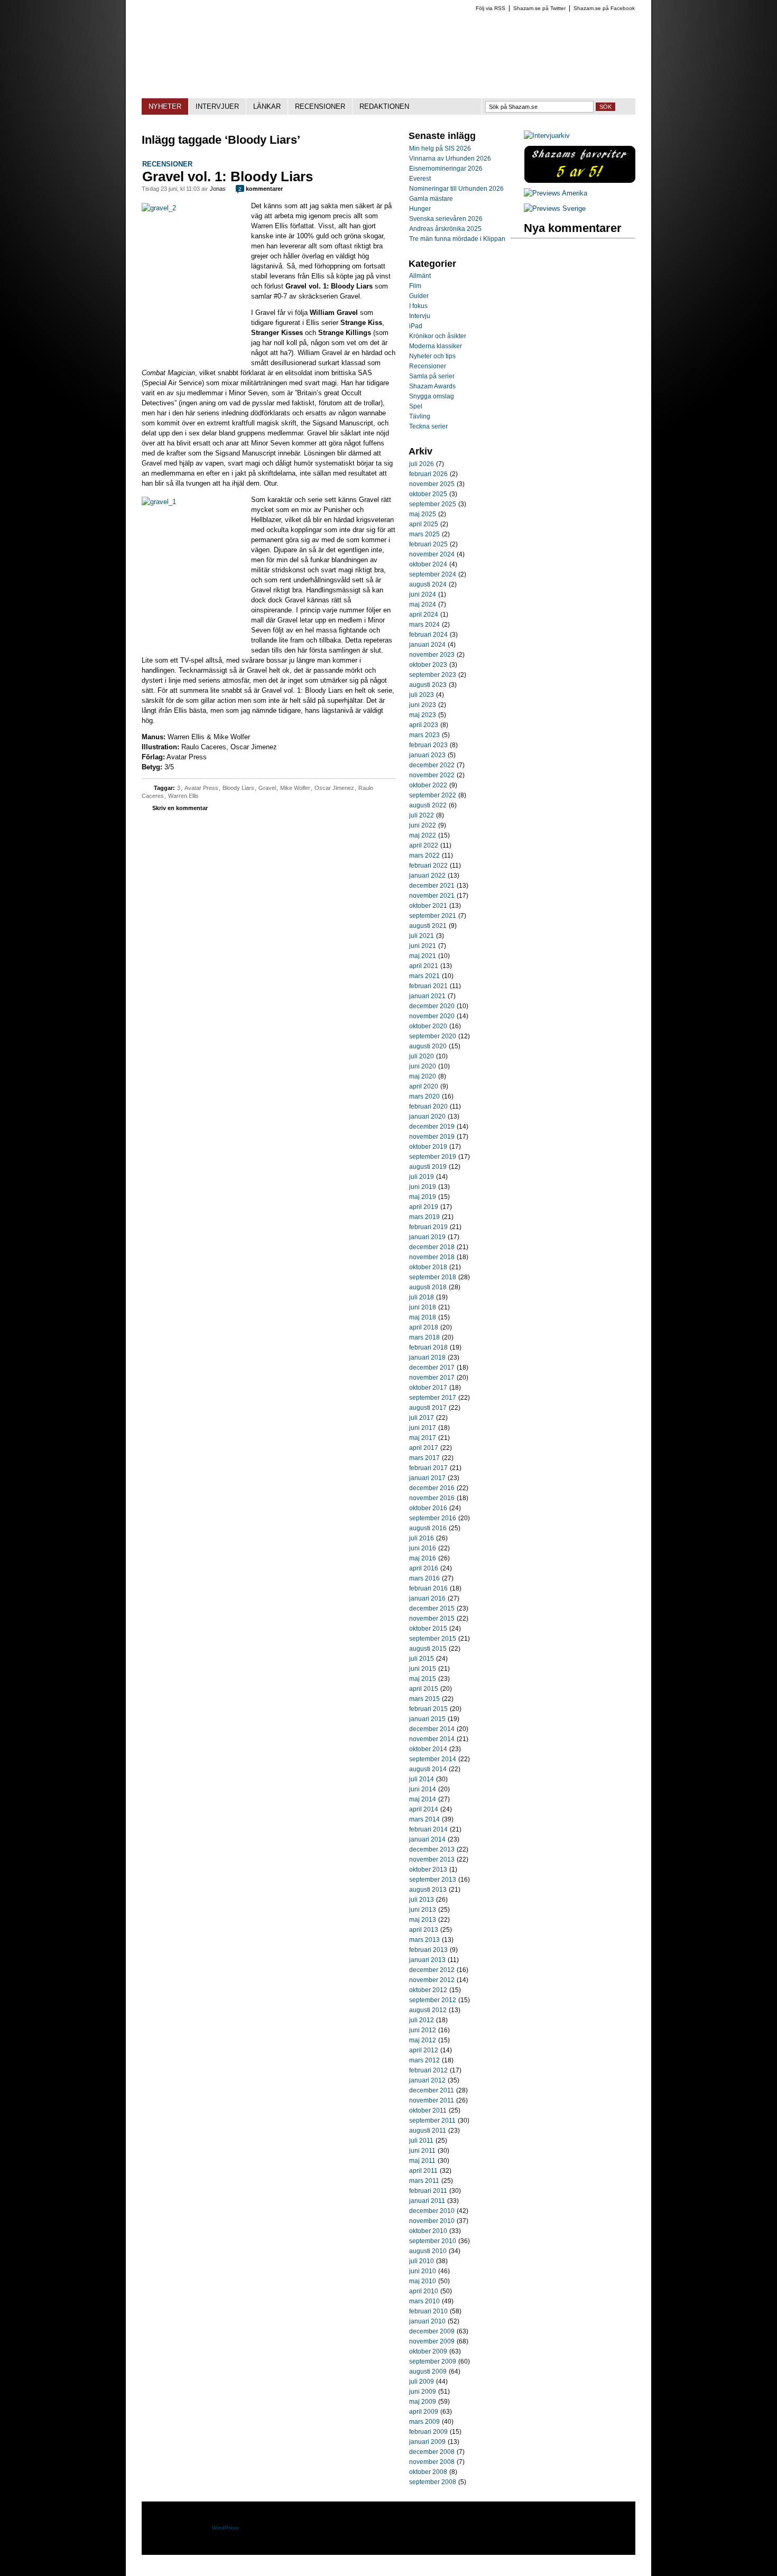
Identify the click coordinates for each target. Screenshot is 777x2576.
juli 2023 (422, 695)
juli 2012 (422, 2020)
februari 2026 (428, 474)
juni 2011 (422, 2151)
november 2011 (432, 2100)
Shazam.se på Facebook (604, 8)
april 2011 (423, 2171)
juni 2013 (423, 1910)
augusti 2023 (428, 685)
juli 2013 (422, 1900)
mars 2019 (424, 1217)
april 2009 (424, 2412)
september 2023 (433, 675)
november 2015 (432, 1619)
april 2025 (424, 524)
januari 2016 (427, 1598)
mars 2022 (424, 855)
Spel (416, 406)
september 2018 (433, 1277)
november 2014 (432, 1739)
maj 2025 (423, 514)
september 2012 (433, 2000)
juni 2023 (423, 705)
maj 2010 (423, 2281)
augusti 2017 (428, 1408)
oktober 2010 (428, 2231)
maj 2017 (423, 1438)
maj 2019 (423, 1197)
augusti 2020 (428, 1046)
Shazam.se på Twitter (539, 8)
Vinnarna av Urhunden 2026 (450, 159)
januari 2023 (427, 755)
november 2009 (432, 2341)
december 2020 (432, 1006)
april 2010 (424, 2291)
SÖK (605, 107)
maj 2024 (423, 605)
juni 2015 (423, 1669)
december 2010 (432, 2211)
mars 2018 (424, 1337)
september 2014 (433, 1759)
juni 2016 (423, 1548)
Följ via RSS (491, 8)
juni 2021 (423, 946)
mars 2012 (424, 2060)
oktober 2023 (428, 665)
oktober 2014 (428, 1749)
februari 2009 (428, 2432)
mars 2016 (424, 1578)
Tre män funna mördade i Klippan (457, 239)
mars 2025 (424, 534)
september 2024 (433, 574)
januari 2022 (427, 876)
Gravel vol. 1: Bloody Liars (228, 176)
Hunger (420, 209)
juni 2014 (423, 1789)
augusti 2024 (428, 584)
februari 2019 (428, 1227)
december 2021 (432, 886)
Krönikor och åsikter (438, 336)
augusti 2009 (428, 2372)
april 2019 (424, 1207)
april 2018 (424, 1327)
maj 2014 (423, 1799)
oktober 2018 (428, 1267)
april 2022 (424, 845)
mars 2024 (424, 625)
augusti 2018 (428, 1287)
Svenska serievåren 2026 (446, 219)
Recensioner (167, 164)
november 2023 (432, 655)
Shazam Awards (432, 386)
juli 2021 (422, 936)
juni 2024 (423, 594)
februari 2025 (428, 544)
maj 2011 (422, 2161)
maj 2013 (423, 1920)
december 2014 (432, 1729)
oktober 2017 (428, 1388)
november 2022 (432, 775)
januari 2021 (427, 996)
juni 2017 (423, 1428)
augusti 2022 (428, 805)
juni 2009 (423, 2392)
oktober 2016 (428, 1508)
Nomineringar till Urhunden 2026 (456, 189)
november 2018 (432, 1257)
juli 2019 (422, 1177)
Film (415, 286)
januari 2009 (427, 2442)
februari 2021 (428, 986)
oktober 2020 (428, 1026)
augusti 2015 (428, 1649)
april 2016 (424, 1568)
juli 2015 (422, 1659)
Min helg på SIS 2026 (440, 148)
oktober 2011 (428, 2110)
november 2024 (432, 554)
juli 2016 (422, 1538)
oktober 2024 (428, 564)
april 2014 (424, 1809)
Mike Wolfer (295, 788)
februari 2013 (428, 1950)
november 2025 (432, 484)
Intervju (420, 316)
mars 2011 (424, 2181)
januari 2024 (427, 645)
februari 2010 (428, 2311)
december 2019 (432, 1127)
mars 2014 (424, 1819)
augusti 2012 (428, 2010)
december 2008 (432, 2452)
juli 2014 (422, 1779)
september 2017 (433, 1398)
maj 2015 (423, 1679)
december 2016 (432, 1488)
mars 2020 (424, 1096)
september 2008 (433, 2482)
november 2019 (432, 1137)
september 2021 (433, 916)
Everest (420, 179)
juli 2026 (422, 464)
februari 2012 (428, 2070)
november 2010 (432, 2221)
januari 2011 (427, 2201)
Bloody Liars (238, 788)
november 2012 (432, 1980)
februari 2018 (428, 1347)
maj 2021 (423, 956)
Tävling (420, 416)
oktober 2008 (428, 2472)
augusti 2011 (428, 2131)
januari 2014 (427, 1839)
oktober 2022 (428, 785)
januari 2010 (427, 2321)
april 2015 (424, 1689)
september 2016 (433, 1518)
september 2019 (433, 1157)
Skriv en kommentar (180, 808)
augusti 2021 (428, 926)
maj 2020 (423, 1076)
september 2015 (433, 1639)
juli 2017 (422, 1418)
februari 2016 (428, 1588)
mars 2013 (424, 1940)
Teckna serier (428, 426)
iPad (416, 326)
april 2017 (424, 1448)
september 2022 (433, 795)
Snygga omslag (432, 396)
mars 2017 (424, 1458)
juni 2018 (423, 1307)
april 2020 (424, 1086)
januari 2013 (427, 1960)
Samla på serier (432, 376)
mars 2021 (424, 976)
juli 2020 (422, 1056)
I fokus (418, 306)
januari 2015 (427, 1719)
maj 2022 (423, 835)
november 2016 (432, 1498)
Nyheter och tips (432, 356)
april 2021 (424, 966)
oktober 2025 (428, 494)
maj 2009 (423, 2402)
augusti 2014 (428, 1769)
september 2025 (433, 504)
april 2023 (424, 725)
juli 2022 (422, 815)
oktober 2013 (428, 1870)
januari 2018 (427, 1357)
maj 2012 (423, 2040)
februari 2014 (428, 1829)
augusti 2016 (428, 1528)
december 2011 (432, 2090)
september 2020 (433, 1036)
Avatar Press (201, 788)
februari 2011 (428, 2191)
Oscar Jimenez (334, 788)
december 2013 (432, 1849)
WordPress (225, 2528)
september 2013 (433, 1880)
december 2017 (432, 1368)
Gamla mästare (431, 199)
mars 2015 (424, 1699)
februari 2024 (428, 635)
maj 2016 (423, 1558)
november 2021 (432, 896)
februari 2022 (428, 866)
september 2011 (432, 2121)
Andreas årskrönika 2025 (445, 229)
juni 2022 (423, 825)
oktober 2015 (428, 1629)
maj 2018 (423, 1317)
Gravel (267, 788)
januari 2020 (427, 1117)
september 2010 (433, 2241)
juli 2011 (421, 2141)
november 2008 (432, 2462)
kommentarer (261, 189)
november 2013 (432, 1859)
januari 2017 (427, 1478)
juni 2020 (423, 1066)
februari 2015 (428, 1709)
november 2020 (432, 1016)
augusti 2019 (428, 1167)
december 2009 (432, 2331)
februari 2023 (428, 745)
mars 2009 (424, 2422)
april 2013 (424, 1930)
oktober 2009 (428, 2351)
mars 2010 (424, 2301)
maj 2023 (423, 715)
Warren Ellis (183, 796)
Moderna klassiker (436, 346)
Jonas (218, 189)
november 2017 (432, 1378)
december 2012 (432, 1970)
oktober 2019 (428, 1147)
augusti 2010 (428, 2251)
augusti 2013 (428, 1890)
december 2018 (432, 1247)
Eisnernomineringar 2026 (446, 169)
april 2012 (424, 2050)
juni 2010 (423, 2271)
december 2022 (432, 765)
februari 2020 (428, 1106)
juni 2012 (423, 2030)
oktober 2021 (428, 906)
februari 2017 (428, 1468)
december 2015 (432, 1608)
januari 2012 (427, 2080)
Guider (419, 296)
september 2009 (433, 2361)
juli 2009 (422, 2382)
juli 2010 (422, 2261)
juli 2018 (422, 1297)
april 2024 (424, 615)
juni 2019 (423, 1187)
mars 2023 (424, 735)
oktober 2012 (428, 1990)
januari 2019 (427, 1237)
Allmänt (420, 276)
